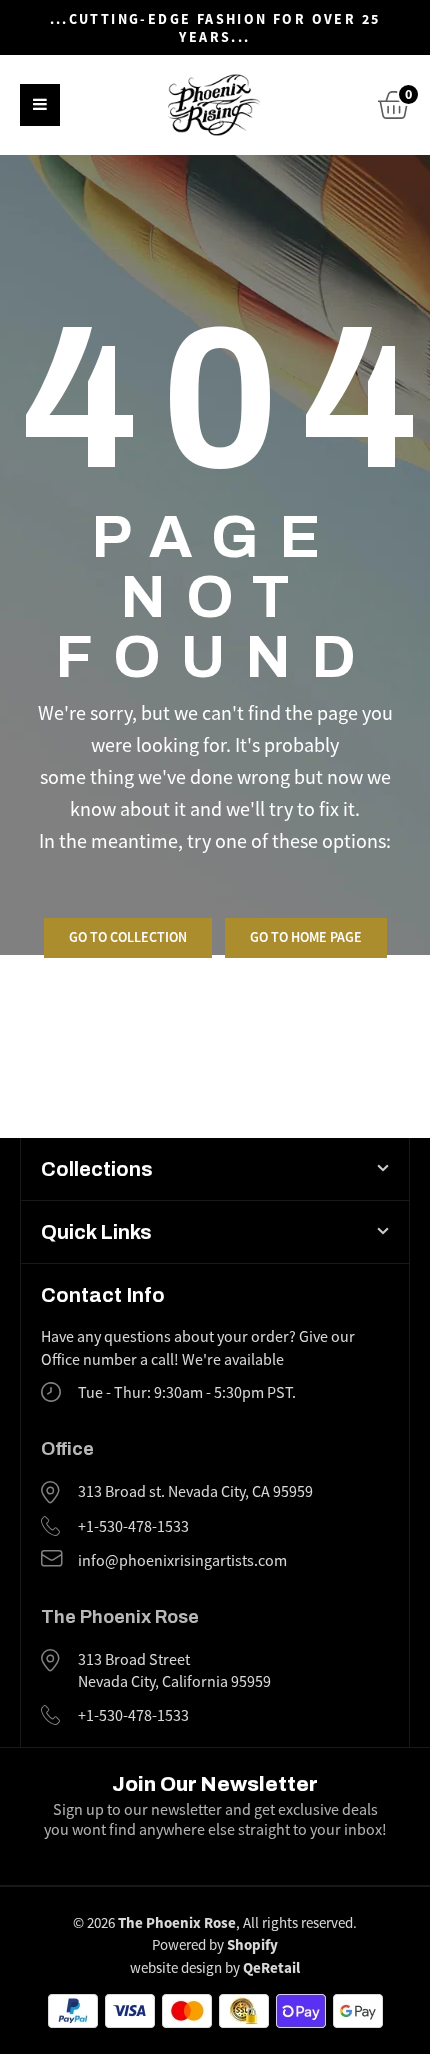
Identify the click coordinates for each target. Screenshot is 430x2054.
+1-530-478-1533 (133, 1527)
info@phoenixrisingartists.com (182, 1561)
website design (176, 1967)
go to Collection (128, 937)
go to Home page (306, 937)
